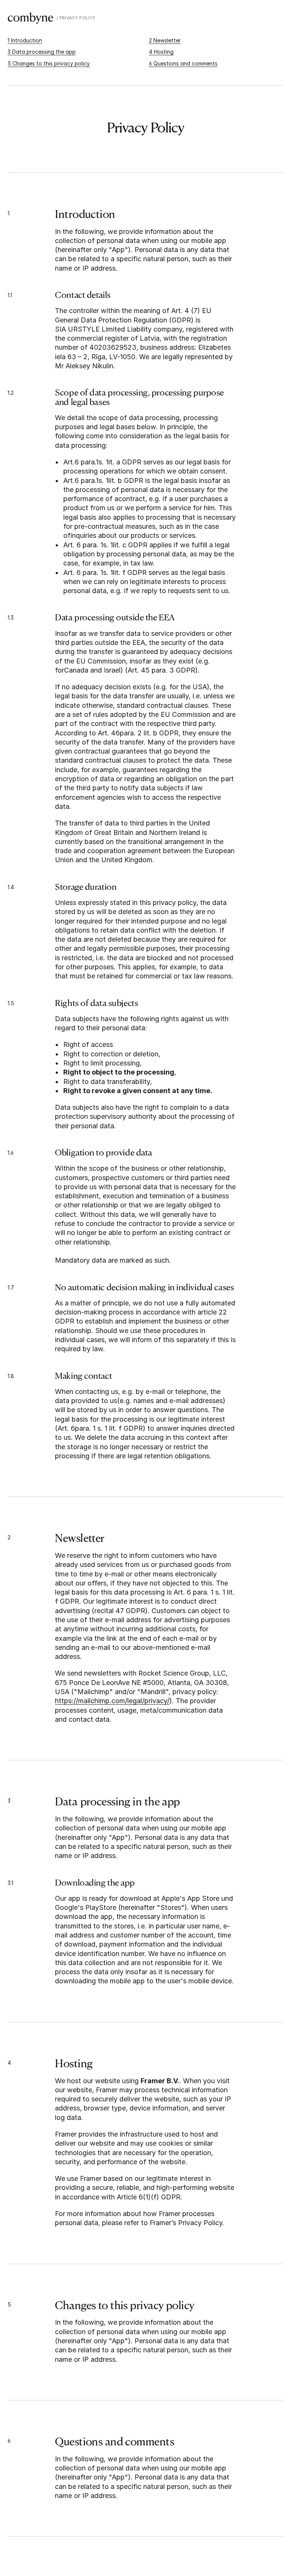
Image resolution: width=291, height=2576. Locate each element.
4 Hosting (161, 52)
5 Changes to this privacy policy (49, 63)
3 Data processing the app (42, 52)
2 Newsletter (165, 40)
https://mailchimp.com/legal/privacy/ (112, 1701)
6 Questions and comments (183, 63)
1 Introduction (25, 40)
